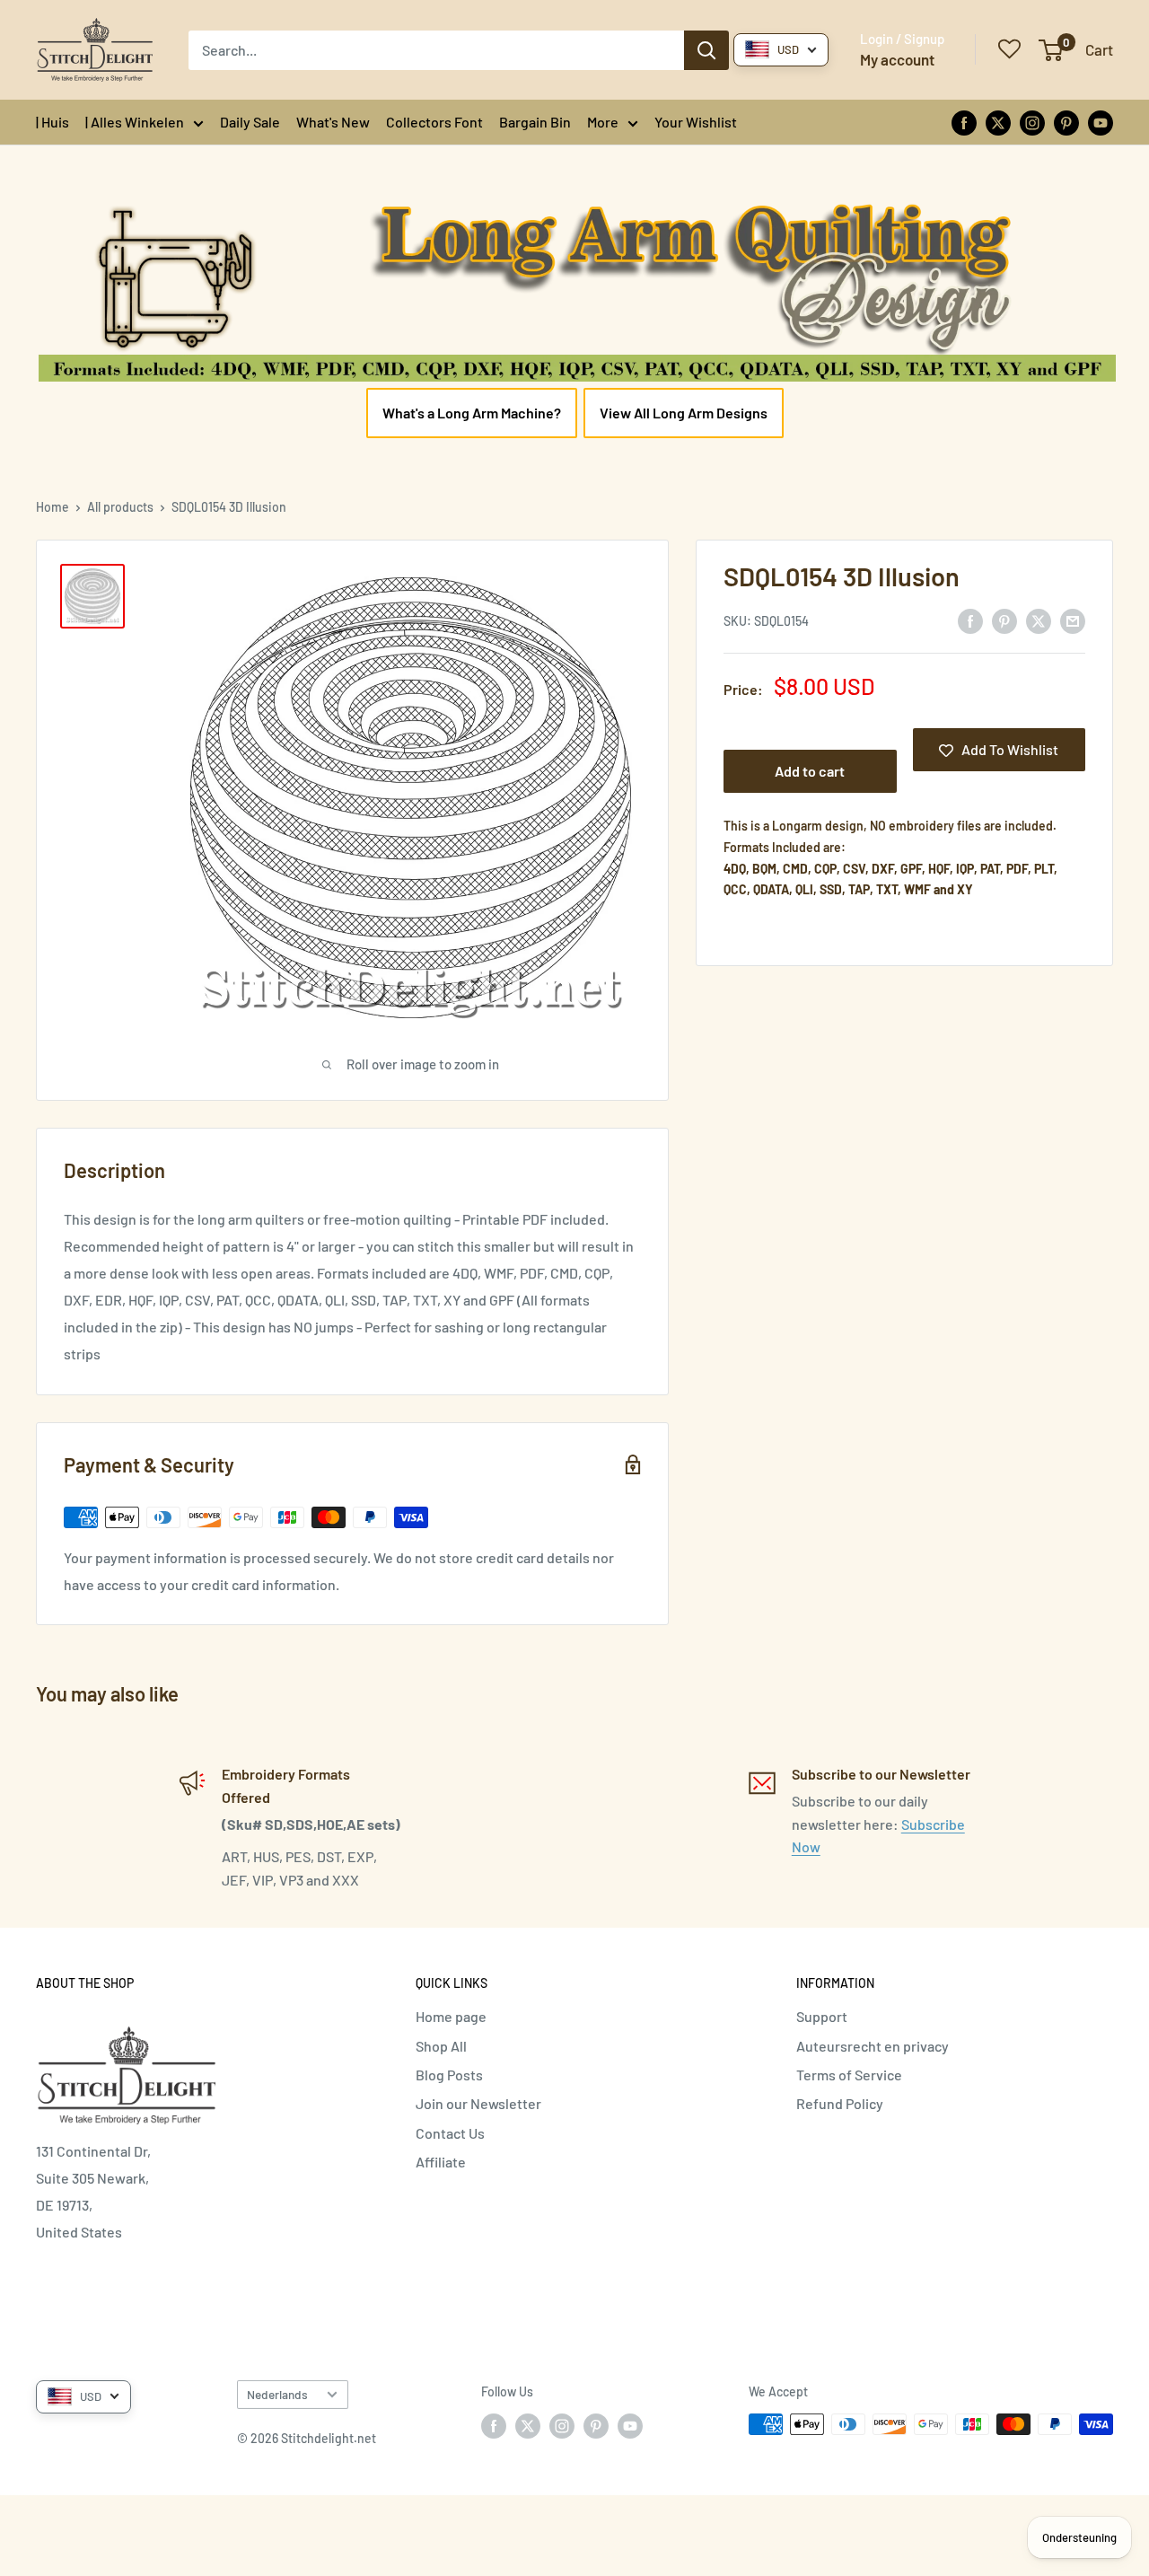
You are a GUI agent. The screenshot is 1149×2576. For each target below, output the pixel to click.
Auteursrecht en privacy (873, 2046)
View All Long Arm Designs (684, 413)
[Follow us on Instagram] (1032, 122)
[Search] (706, 50)
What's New (333, 122)
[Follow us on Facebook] (964, 122)
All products (120, 507)
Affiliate (441, 2162)
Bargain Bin (535, 122)
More (603, 122)
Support (822, 2016)
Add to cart (810, 772)
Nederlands (277, 2394)
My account (897, 59)
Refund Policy (840, 2103)
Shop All (441, 2046)
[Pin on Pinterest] (1004, 620)
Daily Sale (250, 122)
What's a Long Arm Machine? (472, 413)
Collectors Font (434, 122)
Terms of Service (849, 2075)
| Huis (53, 122)
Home (53, 507)
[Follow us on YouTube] (1101, 122)
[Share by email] (1073, 620)
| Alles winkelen (135, 122)
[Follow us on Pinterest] (1066, 122)
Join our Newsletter (478, 2103)
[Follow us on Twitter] (998, 122)
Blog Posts (449, 2075)
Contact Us (450, 2133)
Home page (451, 2016)
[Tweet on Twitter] (1039, 620)
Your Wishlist (696, 122)
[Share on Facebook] (970, 620)
